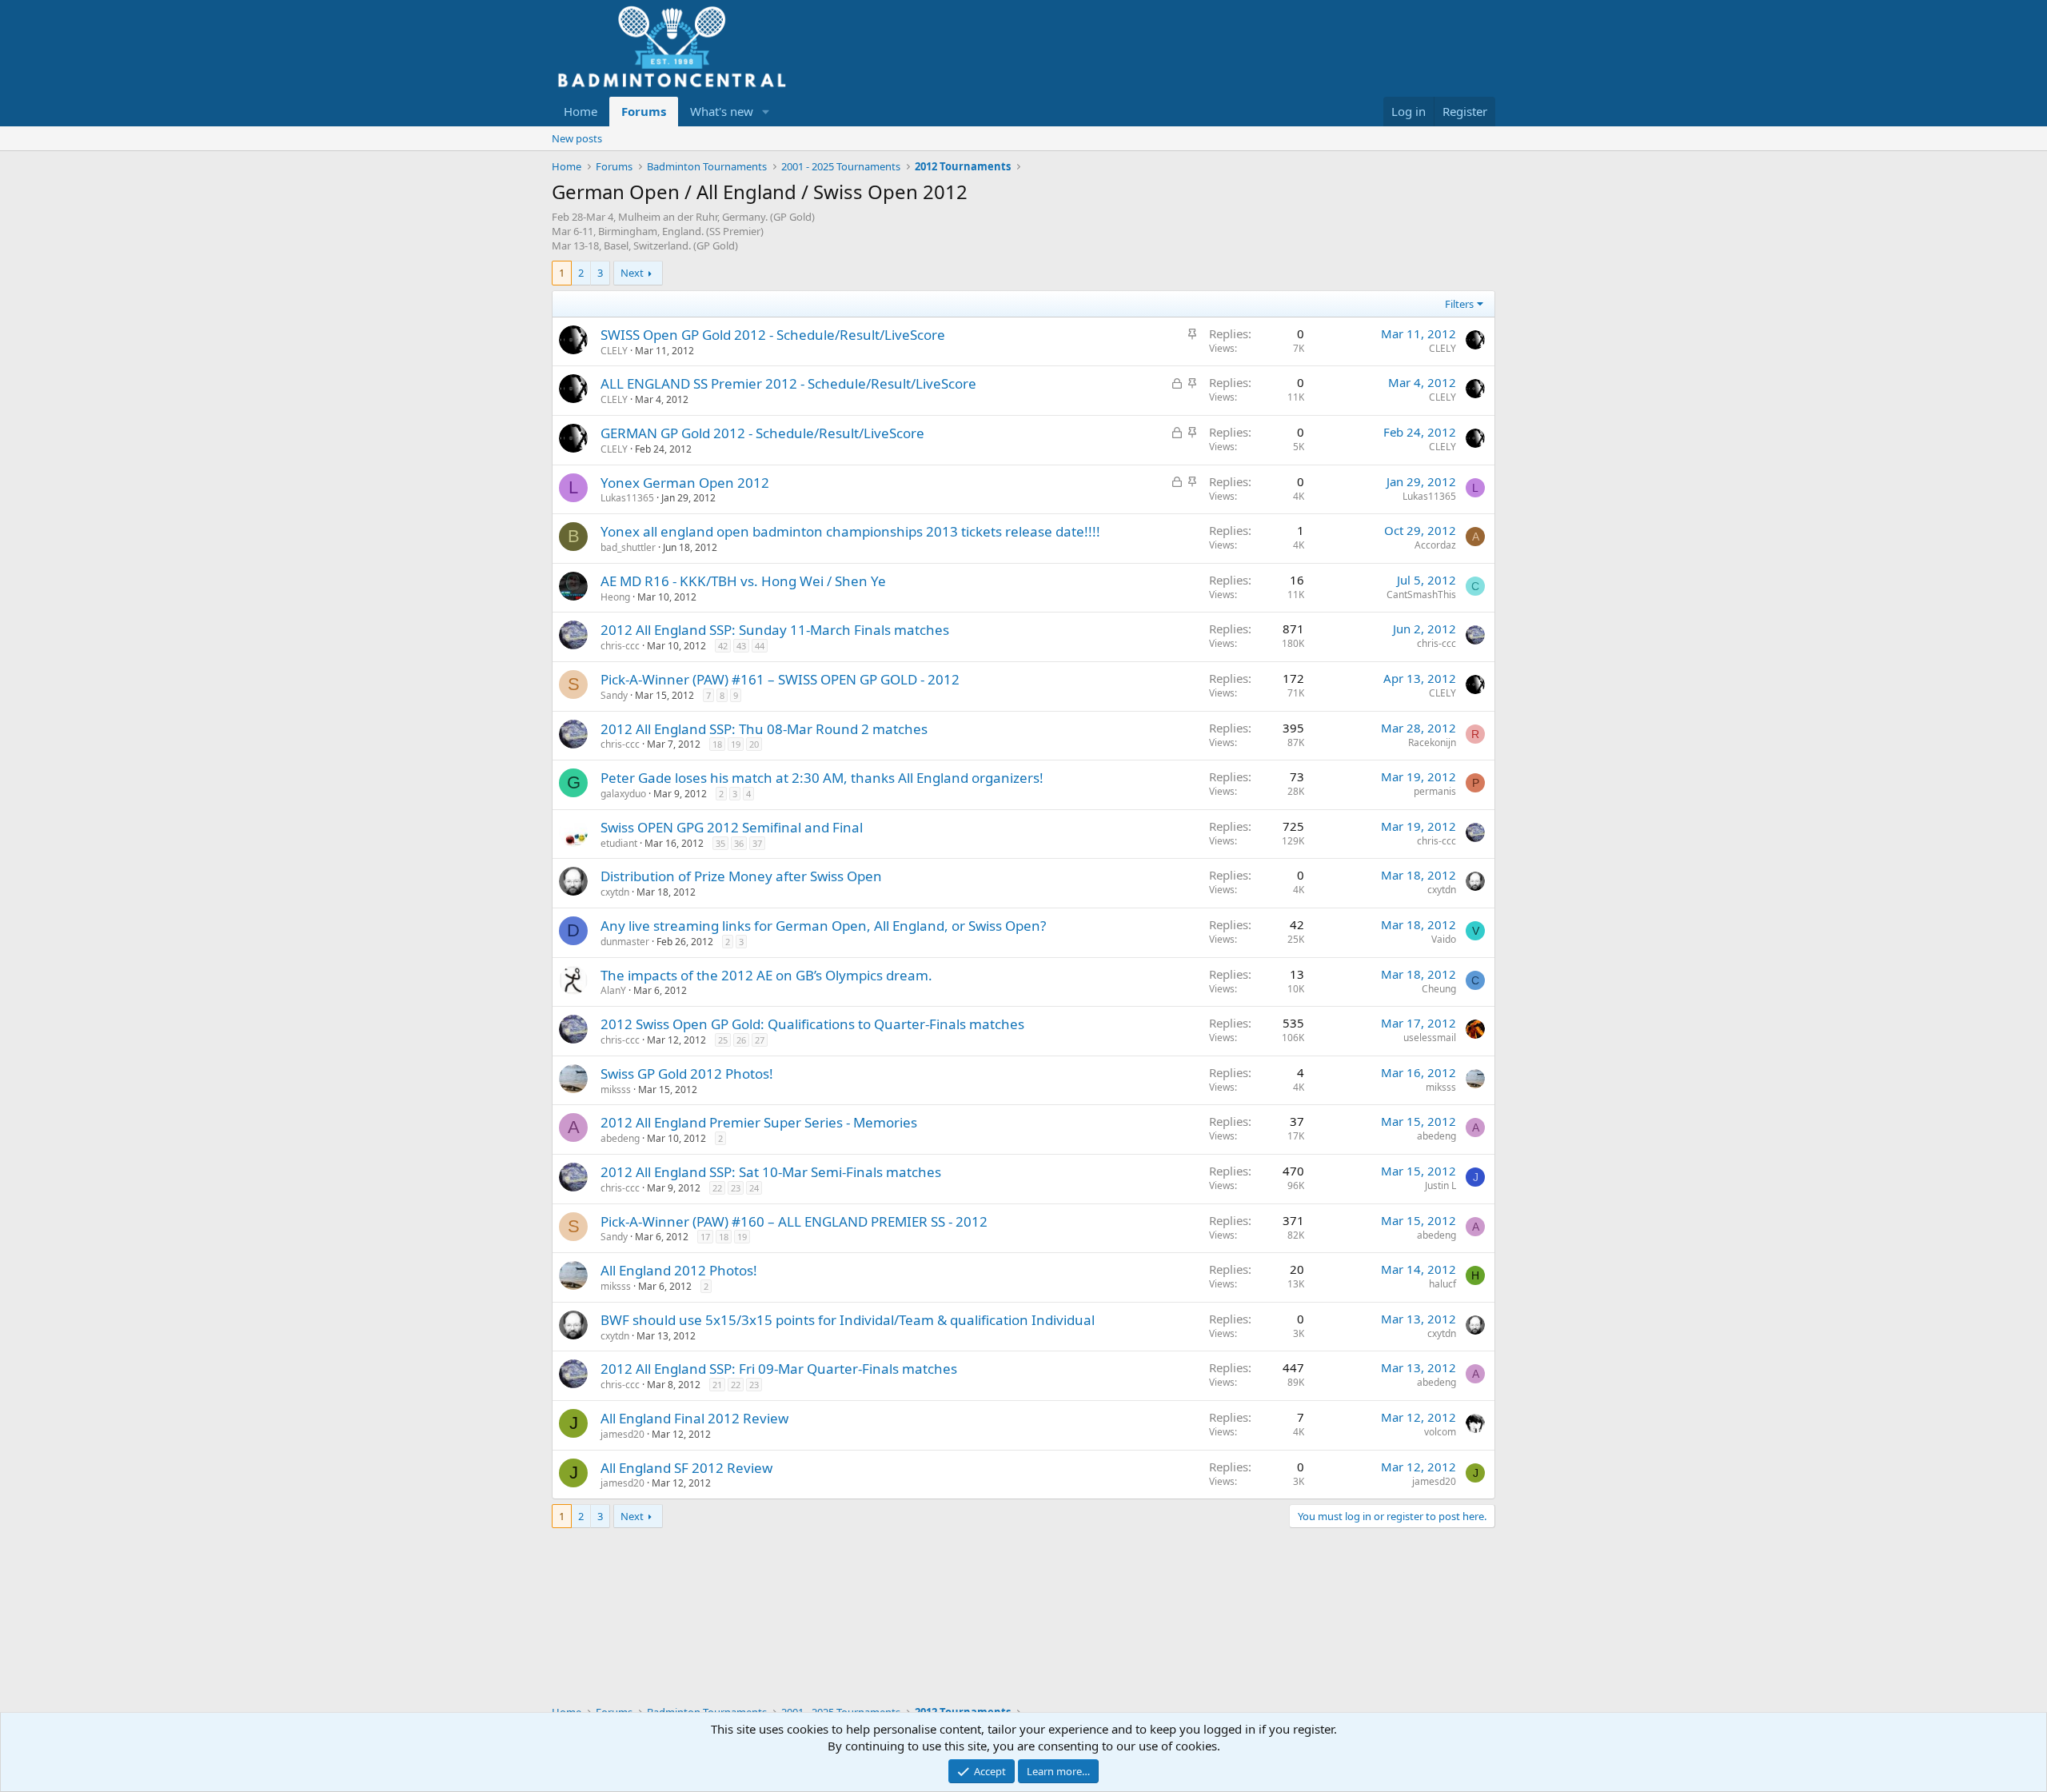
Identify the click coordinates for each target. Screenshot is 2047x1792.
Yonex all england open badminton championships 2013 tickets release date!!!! (850, 531)
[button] (766, 112)
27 (760, 1040)
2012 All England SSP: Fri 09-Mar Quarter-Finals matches (779, 1369)
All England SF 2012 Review (686, 1468)
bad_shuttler (628, 547)
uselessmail (1430, 1038)
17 (705, 1237)
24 (754, 1188)
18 (717, 744)
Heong (615, 597)
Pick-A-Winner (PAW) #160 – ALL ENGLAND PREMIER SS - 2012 (794, 1221)
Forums (644, 111)
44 (760, 646)
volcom (1440, 1432)
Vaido (1444, 939)
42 (723, 646)
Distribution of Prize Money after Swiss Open (741, 876)
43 (741, 646)
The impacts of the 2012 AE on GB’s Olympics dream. (766, 975)
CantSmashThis (1421, 595)
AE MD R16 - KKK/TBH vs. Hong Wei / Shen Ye (743, 581)
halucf (1442, 1284)
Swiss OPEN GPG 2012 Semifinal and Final (732, 827)
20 (754, 744)
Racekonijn (1432, 742)
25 (723, 1040)
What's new (722, 111)
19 (736, 744)
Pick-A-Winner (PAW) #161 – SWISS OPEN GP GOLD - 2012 (780, 679)
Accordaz (1435, 545)
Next (632, 273)
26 (741, 1040)
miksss (616, 1090)
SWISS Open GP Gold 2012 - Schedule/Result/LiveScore (773, 335)
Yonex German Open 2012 (685, 483)
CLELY (614, 351)
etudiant (619, 843)
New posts (577, 138)
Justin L (1440, 1185)
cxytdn (615, 892)
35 (720, 843)
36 (739, 843)
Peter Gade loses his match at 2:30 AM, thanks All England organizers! (822, 778)
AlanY (613, 990)
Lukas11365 (627, 498)
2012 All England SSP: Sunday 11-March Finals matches (775, 630)
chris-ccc (620, 646)
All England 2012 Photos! (679, 1270)
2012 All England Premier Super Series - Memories (759, 1122)
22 (717, 1188)
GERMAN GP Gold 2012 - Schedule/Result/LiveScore (762, 433)
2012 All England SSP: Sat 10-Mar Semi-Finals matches (771, 1172)
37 (757, 843)
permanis (1435, 791)
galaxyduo (623, 794)
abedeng (620, 1138)
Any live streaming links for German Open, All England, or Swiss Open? (823, 926)
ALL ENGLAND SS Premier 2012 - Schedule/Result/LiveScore (788, 383)
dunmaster (625, 942)
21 (717, 1385)
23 (736, 1188)
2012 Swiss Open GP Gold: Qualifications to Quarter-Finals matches (812, 1024)
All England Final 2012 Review (694, 1418)
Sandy (614, 695)
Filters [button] (1459, 304)
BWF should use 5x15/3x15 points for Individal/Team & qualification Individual (848, 1320)
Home (581, 111)
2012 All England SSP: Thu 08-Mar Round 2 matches (764, 729)
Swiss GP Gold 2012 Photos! (687, 1074)
